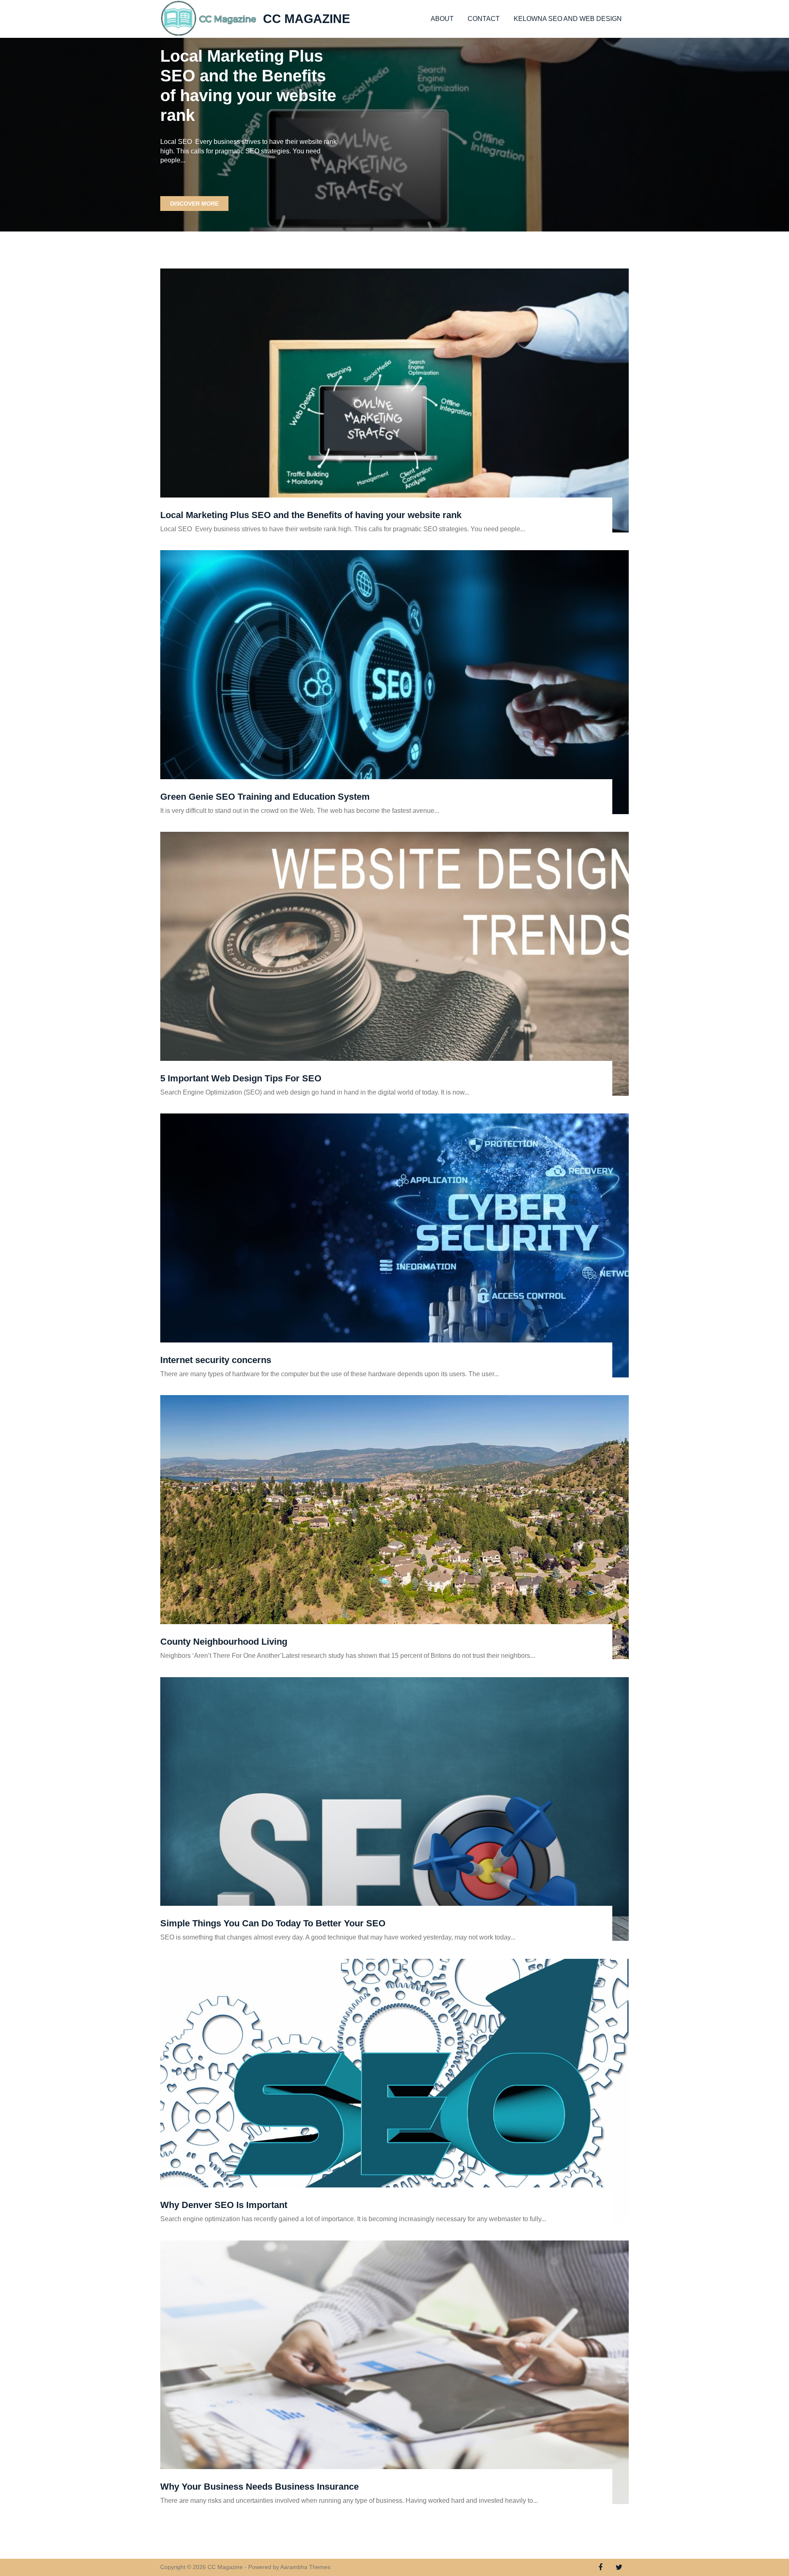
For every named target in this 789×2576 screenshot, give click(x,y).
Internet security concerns (216, 1360)
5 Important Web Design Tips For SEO (241, 1078)
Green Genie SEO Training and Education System (265, 797)
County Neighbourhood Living (224, 1642)
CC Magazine (307, 19)
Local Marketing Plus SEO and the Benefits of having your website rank (311, 515)
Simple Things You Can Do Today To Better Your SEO (273, 1923)
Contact (484, 19)
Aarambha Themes (305, 2567)
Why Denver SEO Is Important (224, 2205)
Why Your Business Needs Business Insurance (260, 2487)
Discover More (194, 204)
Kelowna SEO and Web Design (568, 19)
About (442, 19)
